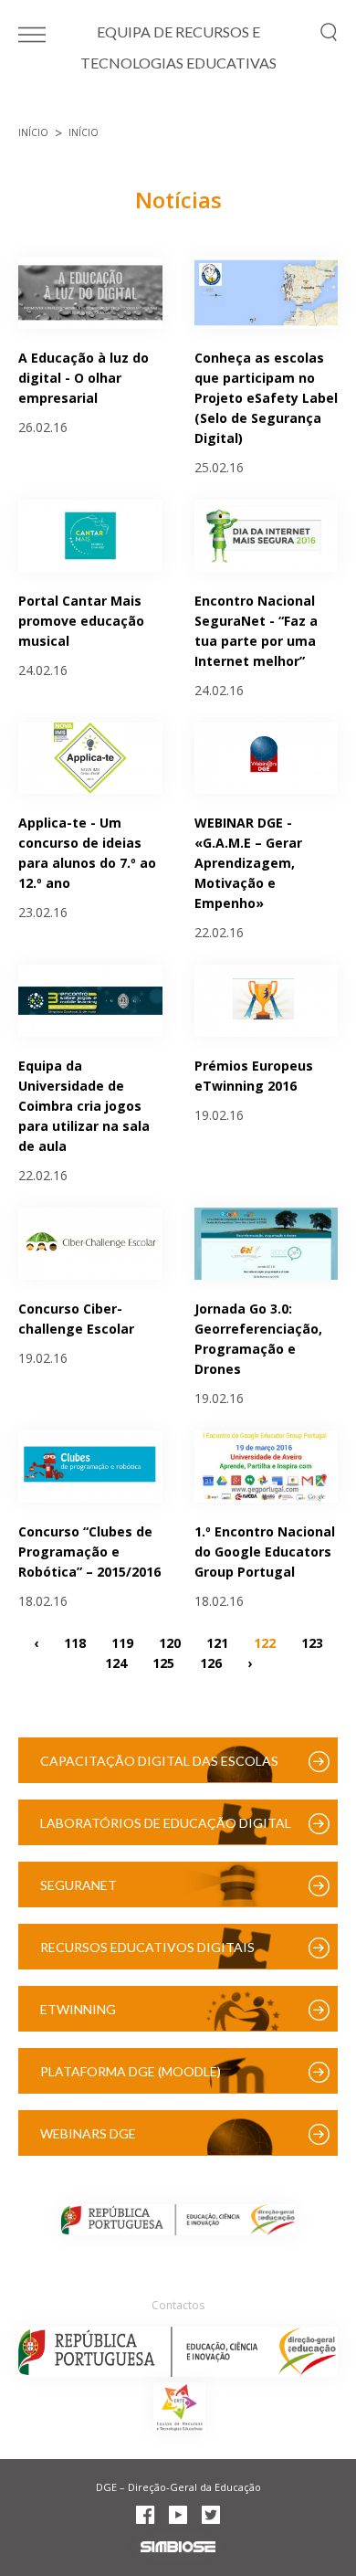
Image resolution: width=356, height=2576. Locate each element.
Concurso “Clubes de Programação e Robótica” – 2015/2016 (89, 1552)
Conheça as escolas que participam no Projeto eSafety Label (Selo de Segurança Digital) (266, 398)
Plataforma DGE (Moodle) (131, 2071)
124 (116, 1663)
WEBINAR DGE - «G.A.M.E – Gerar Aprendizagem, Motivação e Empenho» (248, 863)
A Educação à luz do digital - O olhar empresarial (84, 378)
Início (33, 132)
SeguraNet (79, 1885)
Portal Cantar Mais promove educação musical (81, 621)
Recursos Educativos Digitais (147, 1947)
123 (312, 1643)
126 (211, 1663)
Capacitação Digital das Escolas (159, 1761)
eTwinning (78, 2009)
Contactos (178, 2305)
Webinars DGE (88, 2133)
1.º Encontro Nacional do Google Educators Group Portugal (265, 1552)
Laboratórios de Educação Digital (166, 1823)
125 (163, 1663)
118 (75, 1643)
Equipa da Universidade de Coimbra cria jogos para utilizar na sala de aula (84, 1106)
